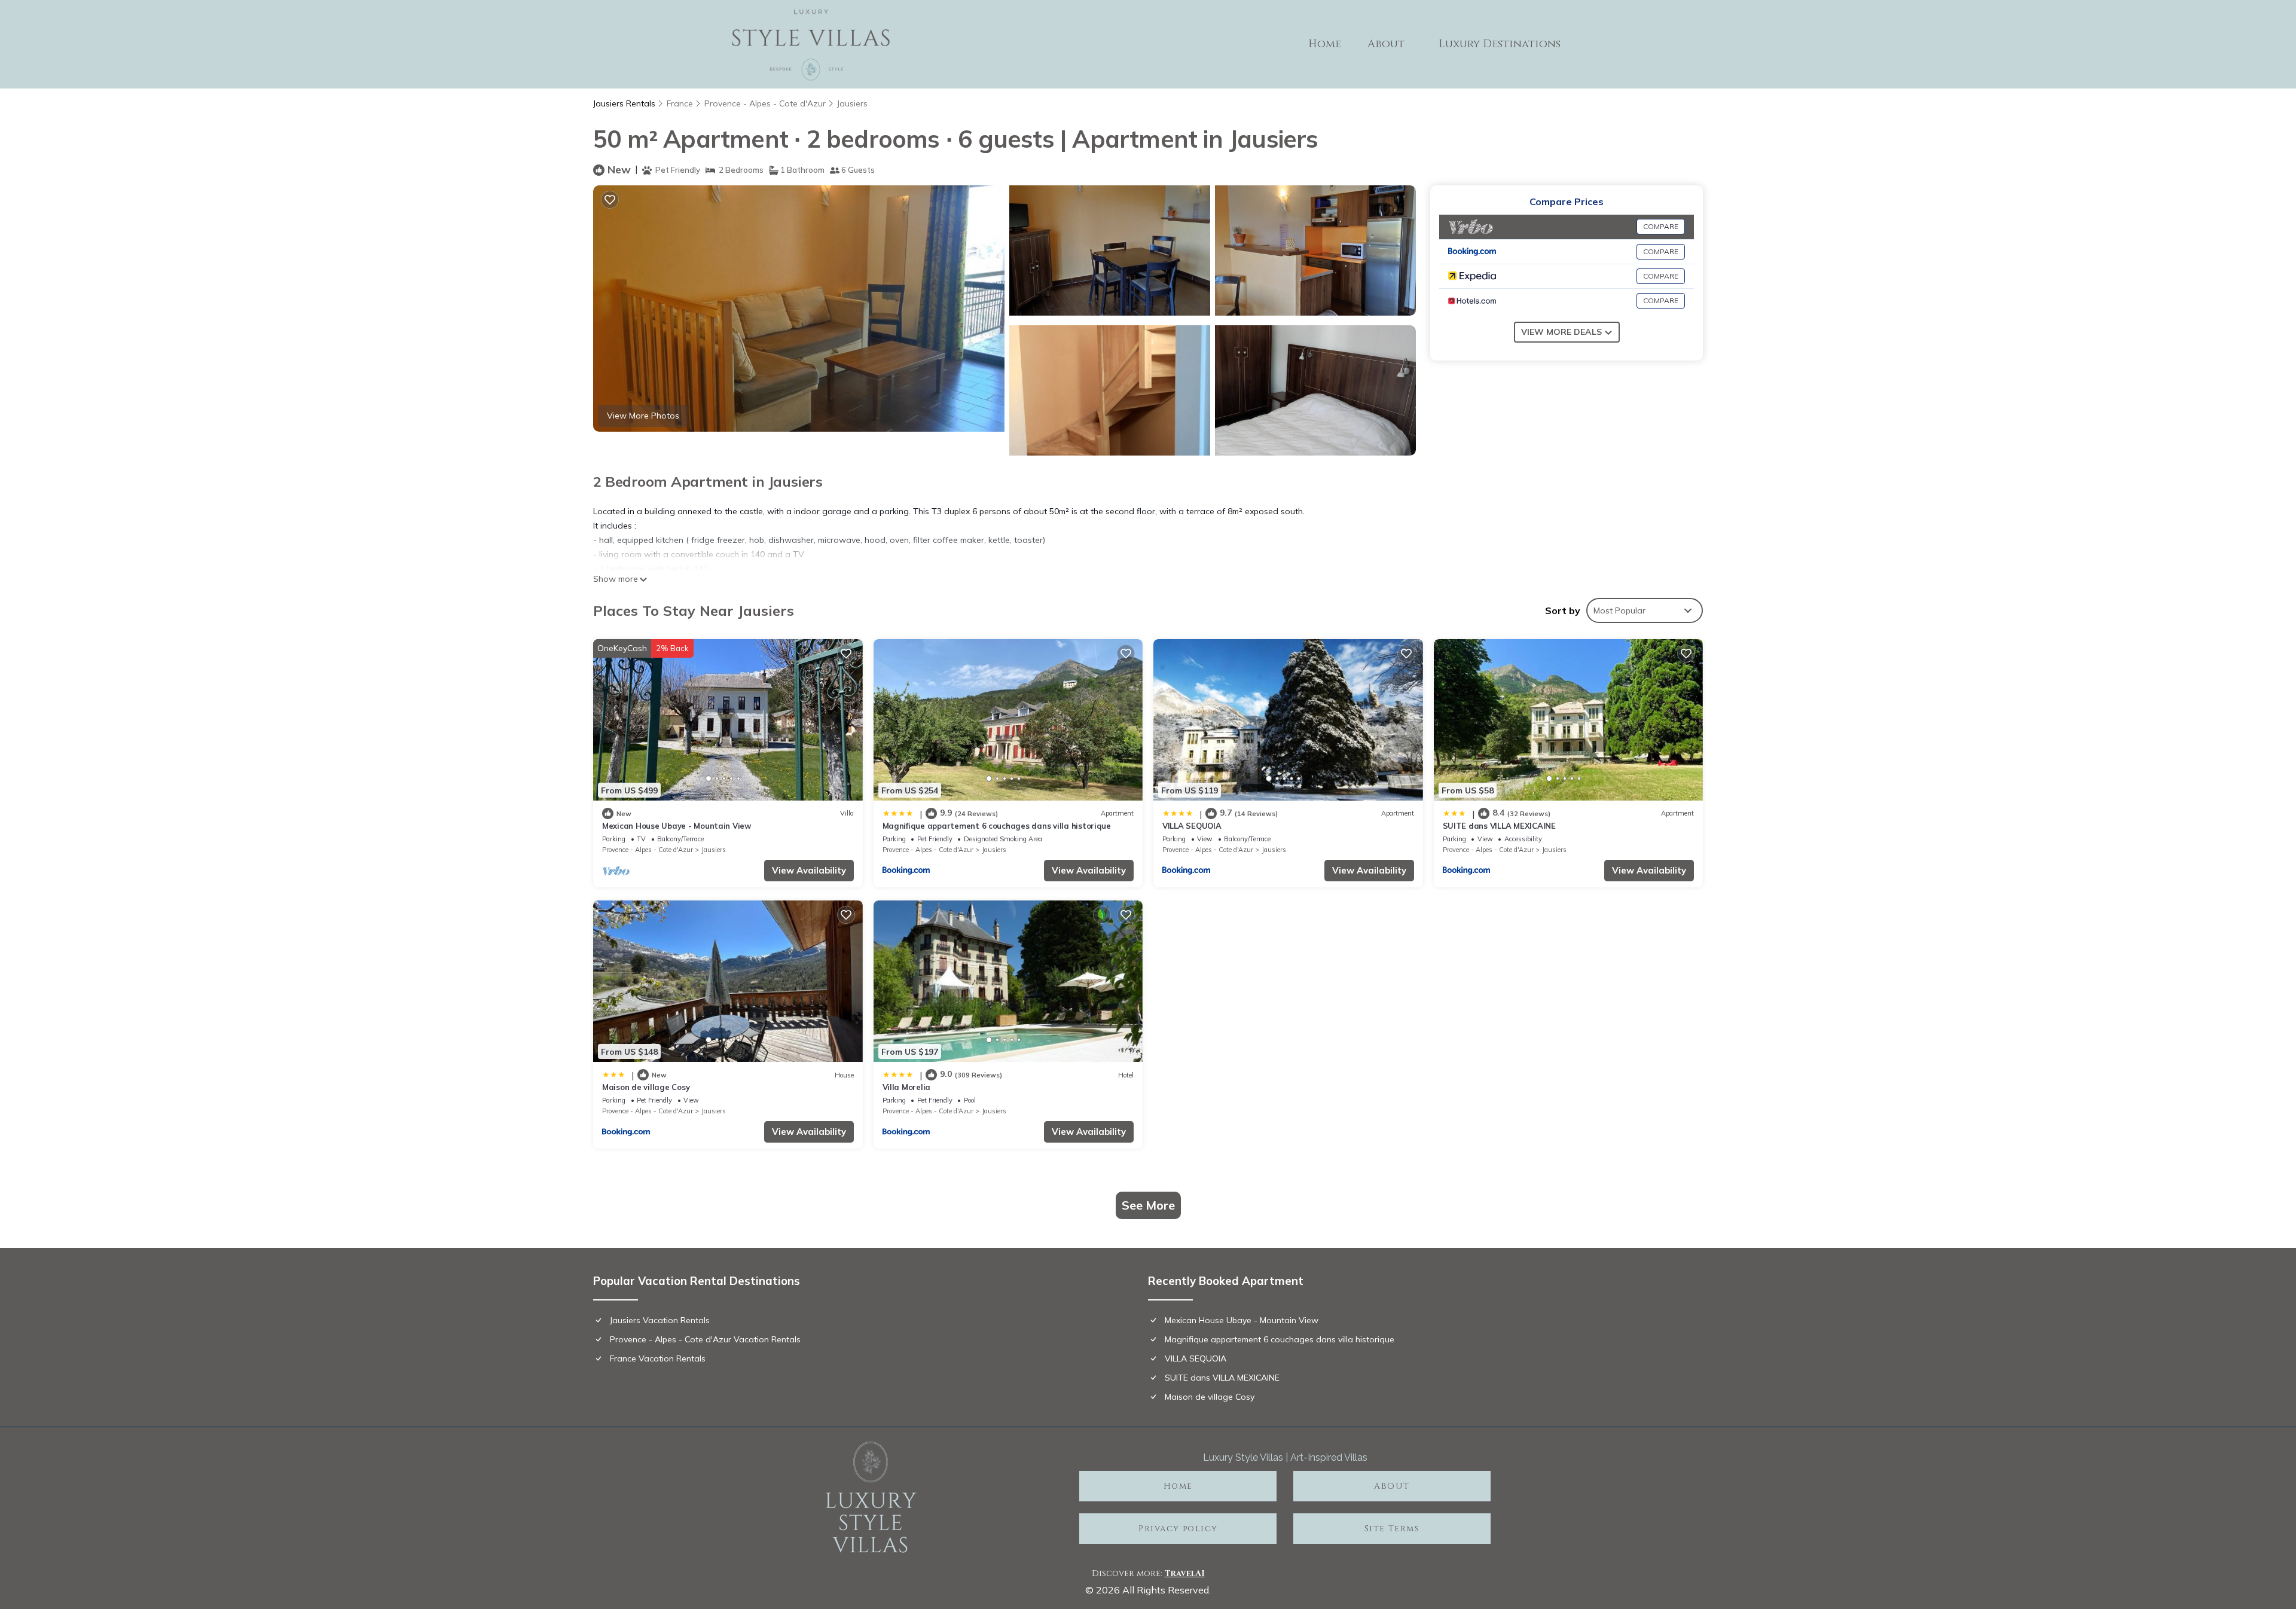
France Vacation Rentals (658, 1358)
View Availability (809, 870)
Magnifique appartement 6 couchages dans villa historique (997, 826)
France (680, 103)
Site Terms (1392, 1529)
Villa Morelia (907, 1087)
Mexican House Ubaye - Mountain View (677, 826)
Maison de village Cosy (646, 1087)
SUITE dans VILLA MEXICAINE (1499, 826)
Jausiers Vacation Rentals (660, 1320)
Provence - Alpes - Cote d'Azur (765, 103)
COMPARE (1661, 226)
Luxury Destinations (1500, 44)
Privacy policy (1178, 1529)
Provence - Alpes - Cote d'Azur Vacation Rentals (705, 1339)
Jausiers (852, 103)
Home (1325, 44)
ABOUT (1392, 1486)
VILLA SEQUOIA (1192, 826)
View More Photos (643, 416)
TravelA (1183, 1573)
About (1386, 44)
